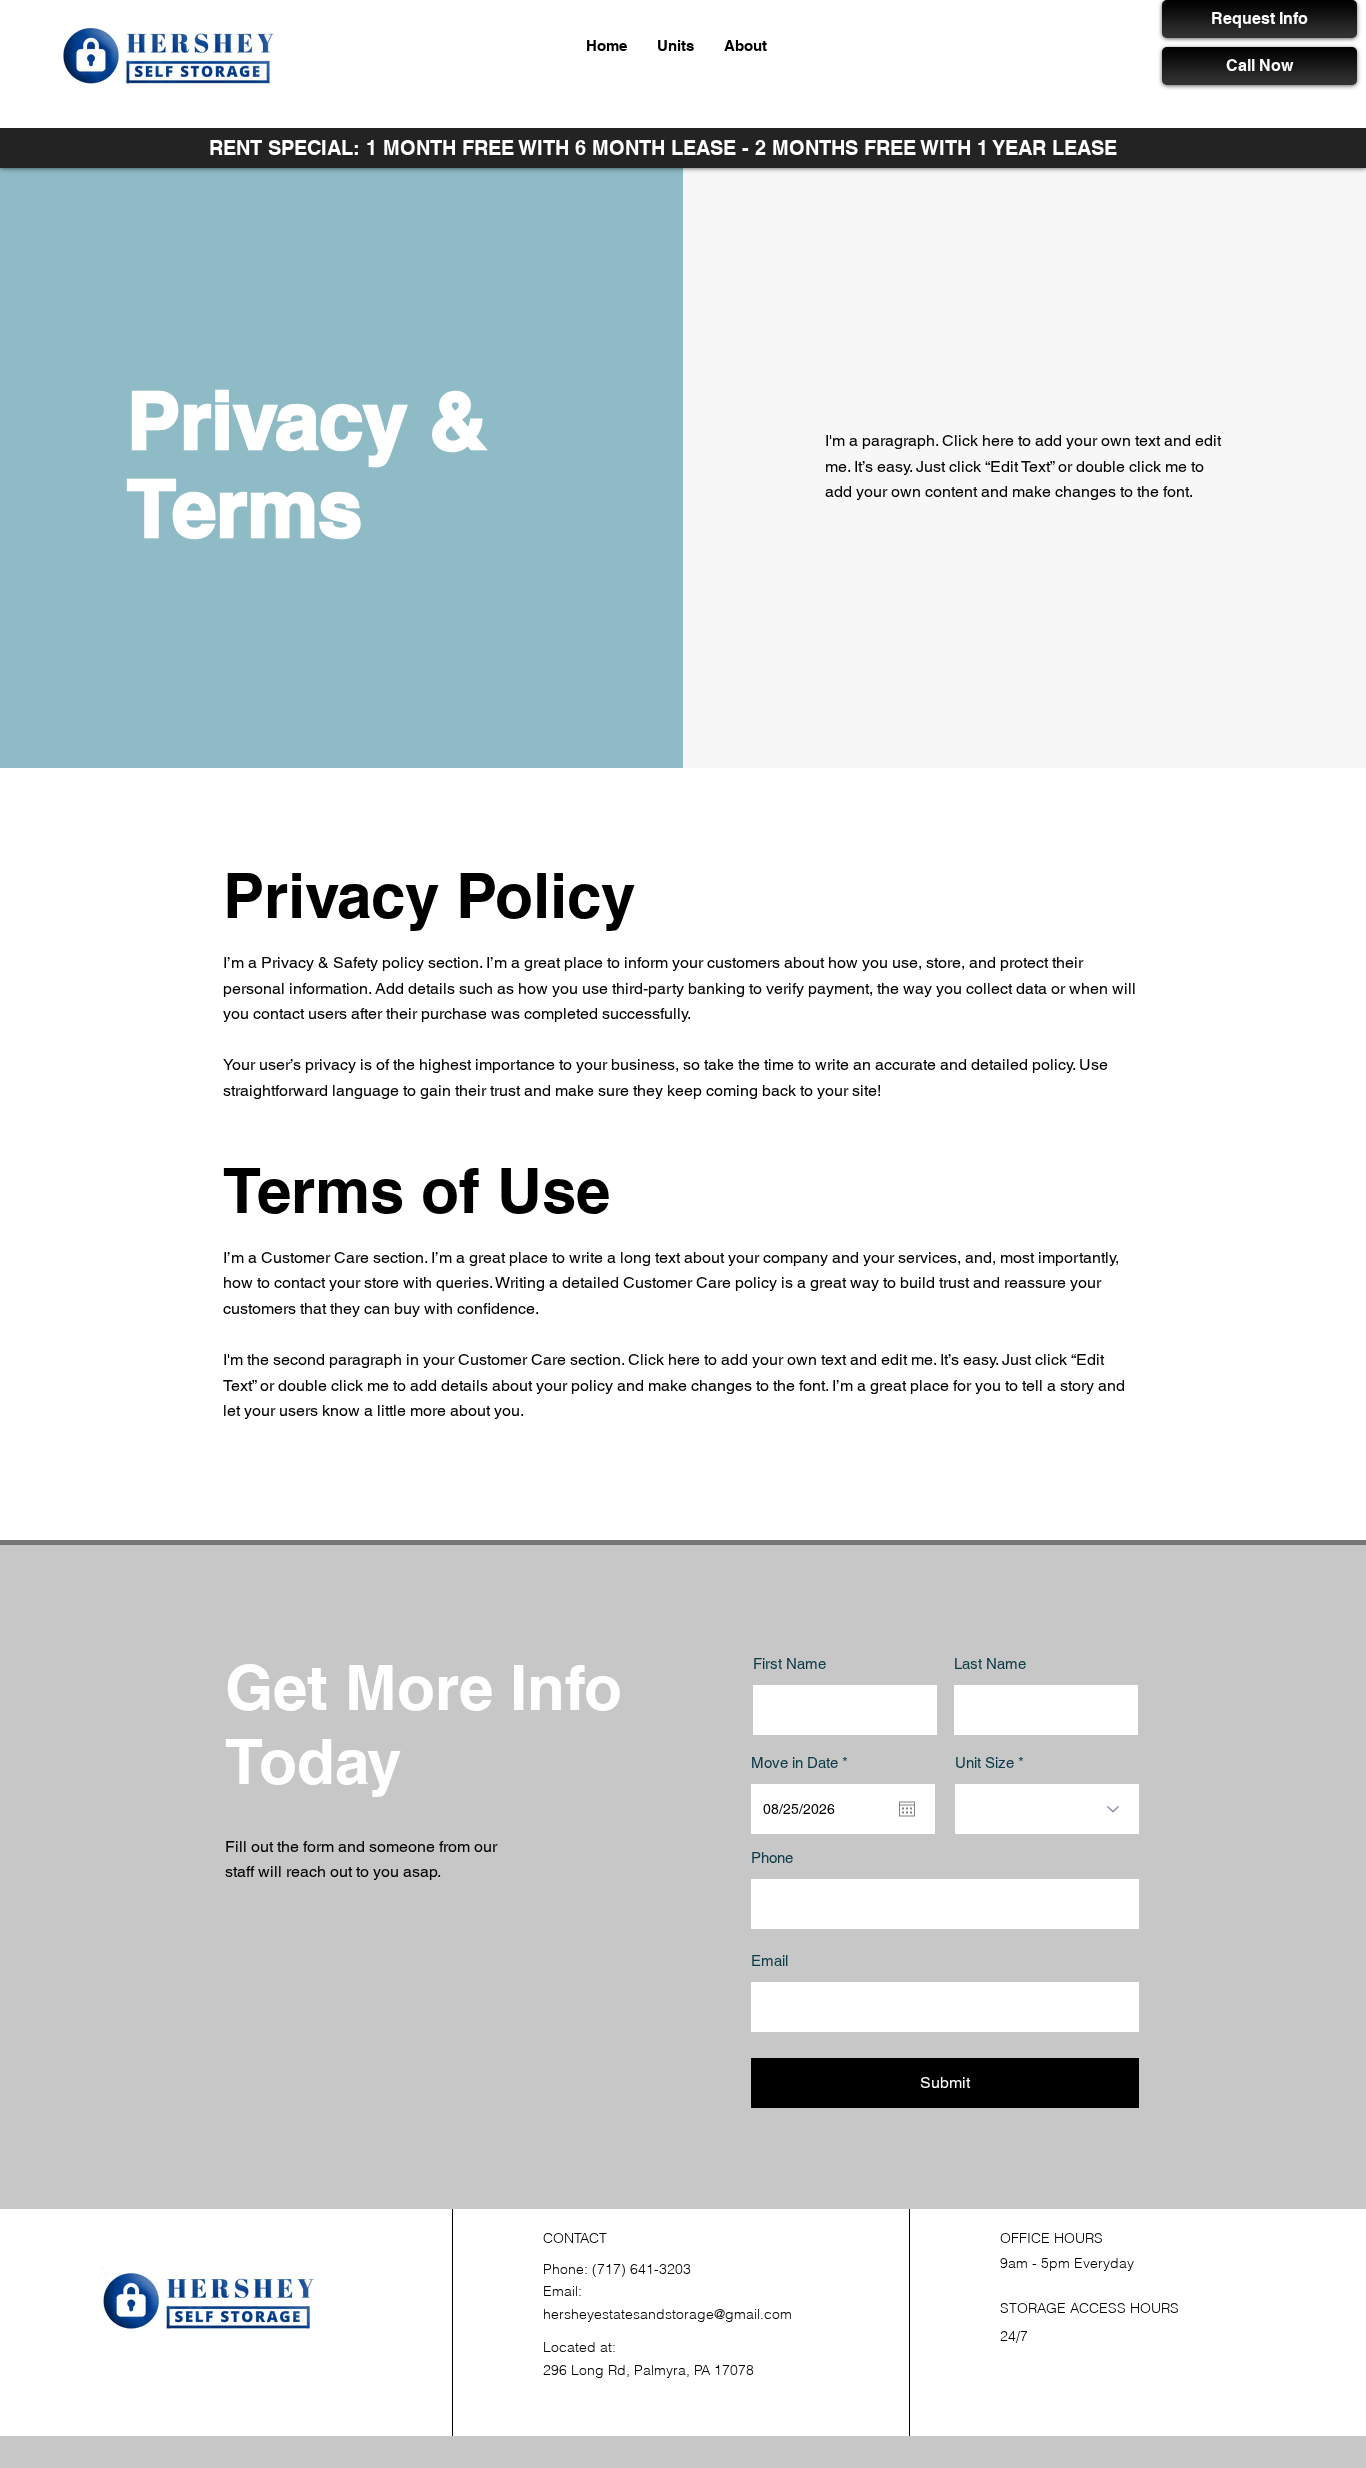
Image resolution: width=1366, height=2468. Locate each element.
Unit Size (984, 1762)
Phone (772, 1857)
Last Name (990, 1663)
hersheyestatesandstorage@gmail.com (667, 2314)
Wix (339, 2352)
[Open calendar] (907, 1809)
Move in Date (803, 1762)
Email (769, 1960)
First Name (789, 1663)
